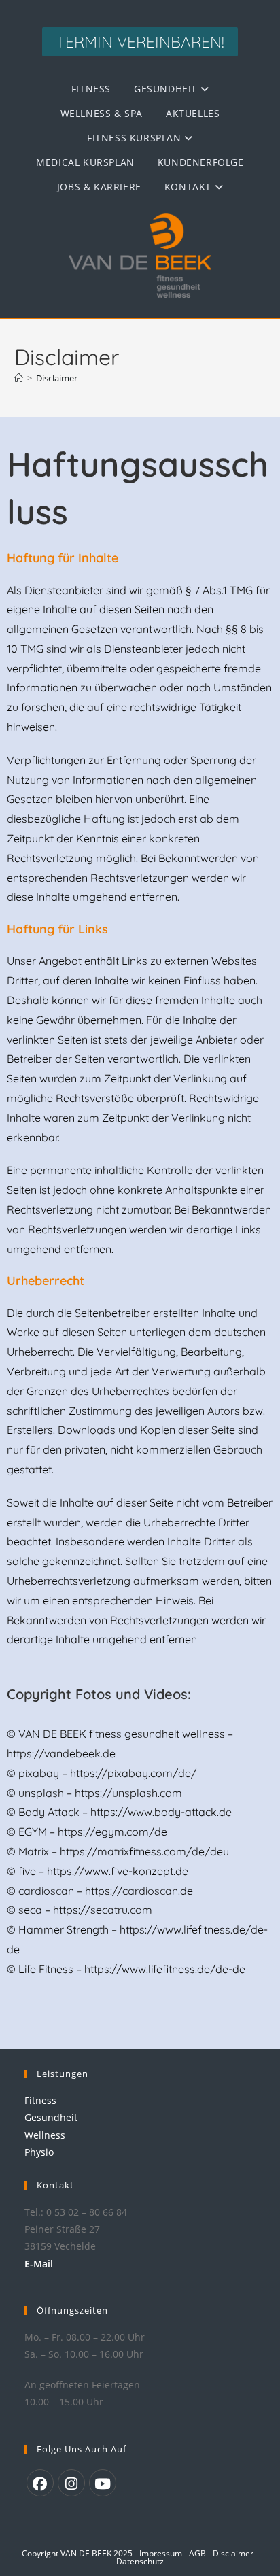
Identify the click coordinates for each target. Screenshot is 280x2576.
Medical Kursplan (85, 162)
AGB (198, 2553)
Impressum (162, 2553)
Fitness (91, 89)
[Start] (19, 378)
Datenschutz (140, 2561)
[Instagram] (71, 2483)
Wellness (45, 2135)
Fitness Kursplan (136, 138)
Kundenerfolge (201, 162)
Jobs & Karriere (99, 187)
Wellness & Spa (102, 113)
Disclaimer (57, 378)
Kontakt (190, 187)
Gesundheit (167, 89)
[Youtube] (103, 2483)
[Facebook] (40, 2483)
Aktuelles (193, 113)
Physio (39, 2152)
